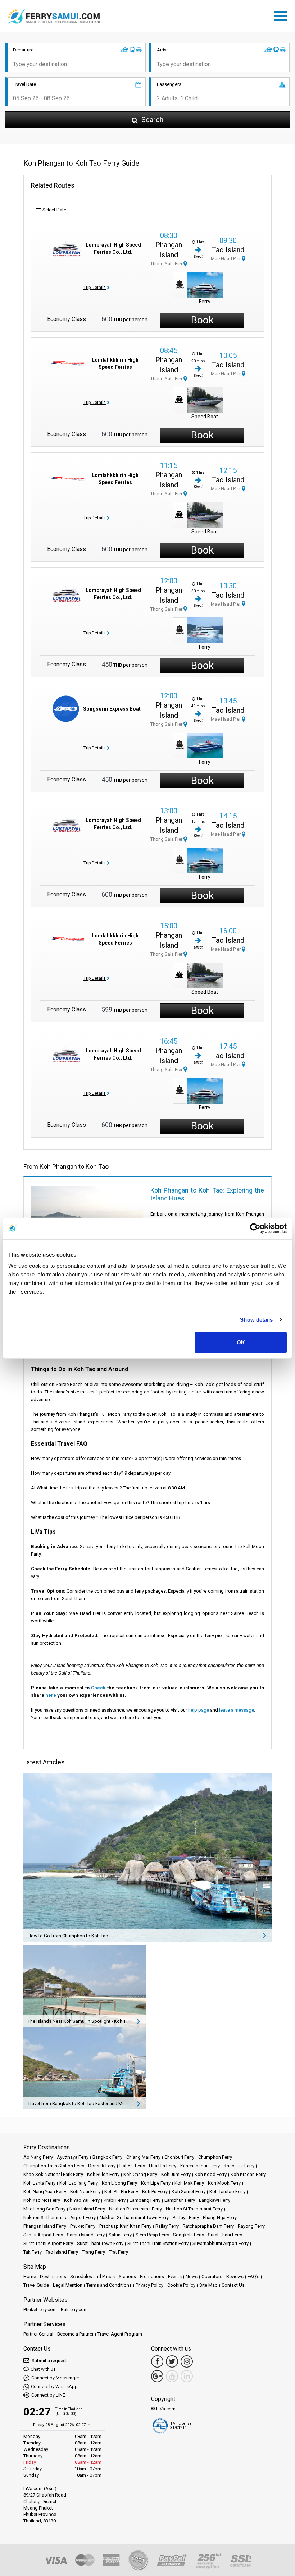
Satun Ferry (120, 2235)
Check (98, 1688)
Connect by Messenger (55, 2378)
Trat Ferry (119, 2252)
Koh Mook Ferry (224, 2183)
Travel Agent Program (120, 2334)
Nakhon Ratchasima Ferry (135, 2209)
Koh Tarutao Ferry (227, 2192)
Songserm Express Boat (112, 709)
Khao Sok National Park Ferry (53, 2174)
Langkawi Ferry (215, 2200)
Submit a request (49, 2361)
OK (241, 1342)
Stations (127, 2276)
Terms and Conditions (109, 2285)
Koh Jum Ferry (176, 2174)
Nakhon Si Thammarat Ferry (194, 2209)
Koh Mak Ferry (189, 2183)
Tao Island (228, 250)
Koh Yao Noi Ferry (42, 2200)
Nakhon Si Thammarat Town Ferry (134, 2217)
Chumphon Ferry (215, 2157)
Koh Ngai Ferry (85, 2192)
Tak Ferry (33, 2252)
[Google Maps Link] (157, 2376)
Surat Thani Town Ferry (100, 2243)
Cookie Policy (181, 2285)
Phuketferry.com (40, 2309)
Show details (256, 1319)
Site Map (208, 2285)
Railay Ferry (167, 2226)
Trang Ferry (94, 2252)
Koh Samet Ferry (189, 2192)
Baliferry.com (74, 2309)
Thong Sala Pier (167, 264)
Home (30, 2276)
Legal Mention (68, 2285)
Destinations (53, 2276)
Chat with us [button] (43, 2369)
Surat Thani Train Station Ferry (158, 2243)
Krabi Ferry (115, 2200)
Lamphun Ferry (180, 2200)
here (51, 1695)
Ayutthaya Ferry (73, 2157)
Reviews (235, 2276)
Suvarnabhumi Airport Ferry (221, 2243)
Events (175, 2276)
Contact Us (233, 2285)
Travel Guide (36, 2285)
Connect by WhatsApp (54, 2386)
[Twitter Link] (172, 2361)
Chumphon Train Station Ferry (54, 2166)
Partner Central (38, 2334)
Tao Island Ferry (62, 2252)
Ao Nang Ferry (38, 2157)
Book (202, 320)
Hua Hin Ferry (163, 2166)
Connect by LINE (48, 2395)
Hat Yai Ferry (132, 2166)
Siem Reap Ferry (152, 2235)
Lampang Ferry (145, 2200)
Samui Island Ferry (86, 2235)
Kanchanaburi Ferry (200, 2166)
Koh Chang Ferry (140, 2174)
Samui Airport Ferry (43, 2235)
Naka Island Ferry (87, 2209)
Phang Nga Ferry (220, 2217)
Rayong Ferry (251, 2226)
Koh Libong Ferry (119, 2183)
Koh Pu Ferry (155, 2192)
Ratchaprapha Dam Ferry (208, 2226)
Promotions (152, 2276)
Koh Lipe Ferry (156, 2183)
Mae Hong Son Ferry (44, 2209)
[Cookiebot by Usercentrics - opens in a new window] (255, 1228)
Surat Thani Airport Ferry (48, 2243)
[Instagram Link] (187, 2361)
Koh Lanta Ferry (39, 2183)
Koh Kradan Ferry (248, 2174)
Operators (212, 2276)
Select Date (54, 210)
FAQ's (253, 2276)
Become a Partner (75, 2334)
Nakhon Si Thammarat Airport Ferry (60, 2217)
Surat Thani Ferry (225, 2235)
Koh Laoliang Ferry (79, 2183)
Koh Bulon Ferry (103, 2174)
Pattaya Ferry (186, 2217)
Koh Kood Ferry (211, 2174)
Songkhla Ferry (189, 2235)
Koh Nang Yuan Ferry (45, 2192)
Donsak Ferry (102, 2166)
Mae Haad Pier (226, 259)
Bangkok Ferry (107, 2157)
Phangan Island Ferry (45, 2226)
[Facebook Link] (157, 2361)
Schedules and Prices (92, 2276)
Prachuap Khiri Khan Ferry (125, 2226)
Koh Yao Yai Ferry (82, 2200)
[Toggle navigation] (282, 15)
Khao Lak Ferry (239, 2166)
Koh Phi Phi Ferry (121, 2192)
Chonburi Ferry (179, 2157)
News (192, 2276)
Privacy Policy (149, 2285)
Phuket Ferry (83, 2226)
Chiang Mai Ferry (143, 2157)
